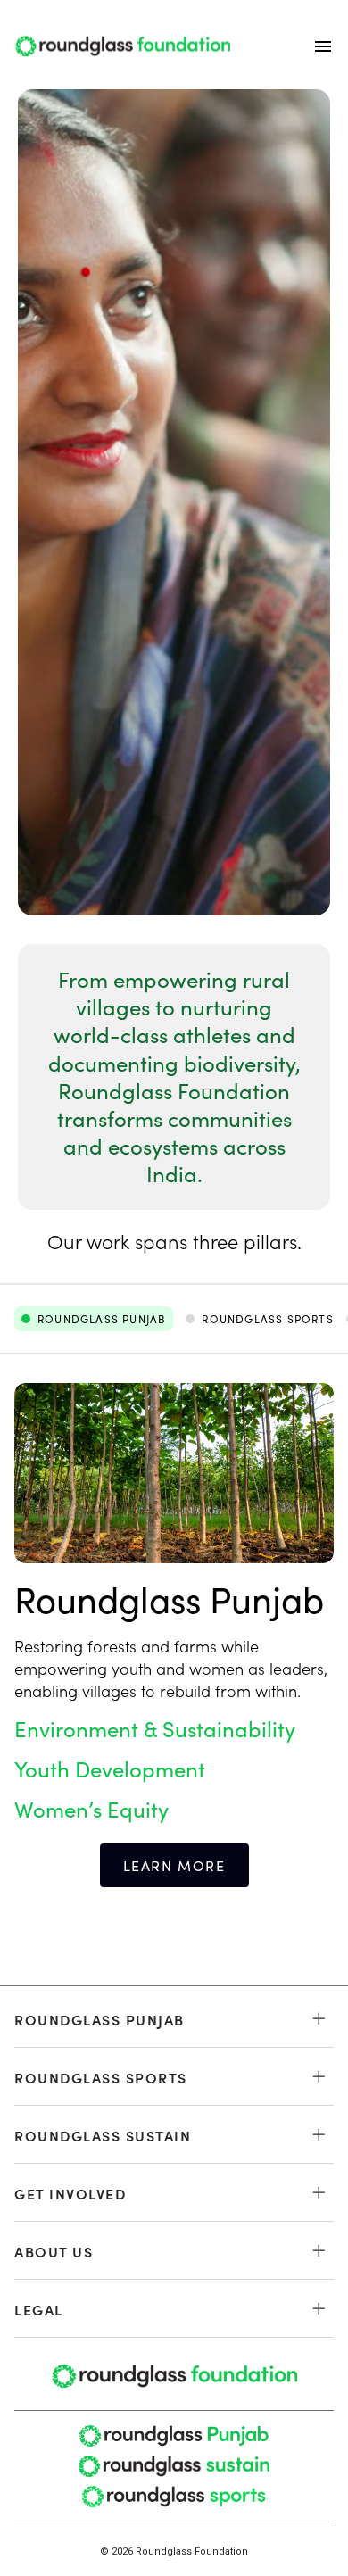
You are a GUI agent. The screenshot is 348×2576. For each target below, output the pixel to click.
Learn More (174, 1865)
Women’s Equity (91, 1809)
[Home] (122, 46)
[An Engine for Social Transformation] (174, 502)
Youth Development (110, 1769)
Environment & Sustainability (155, 1729)
